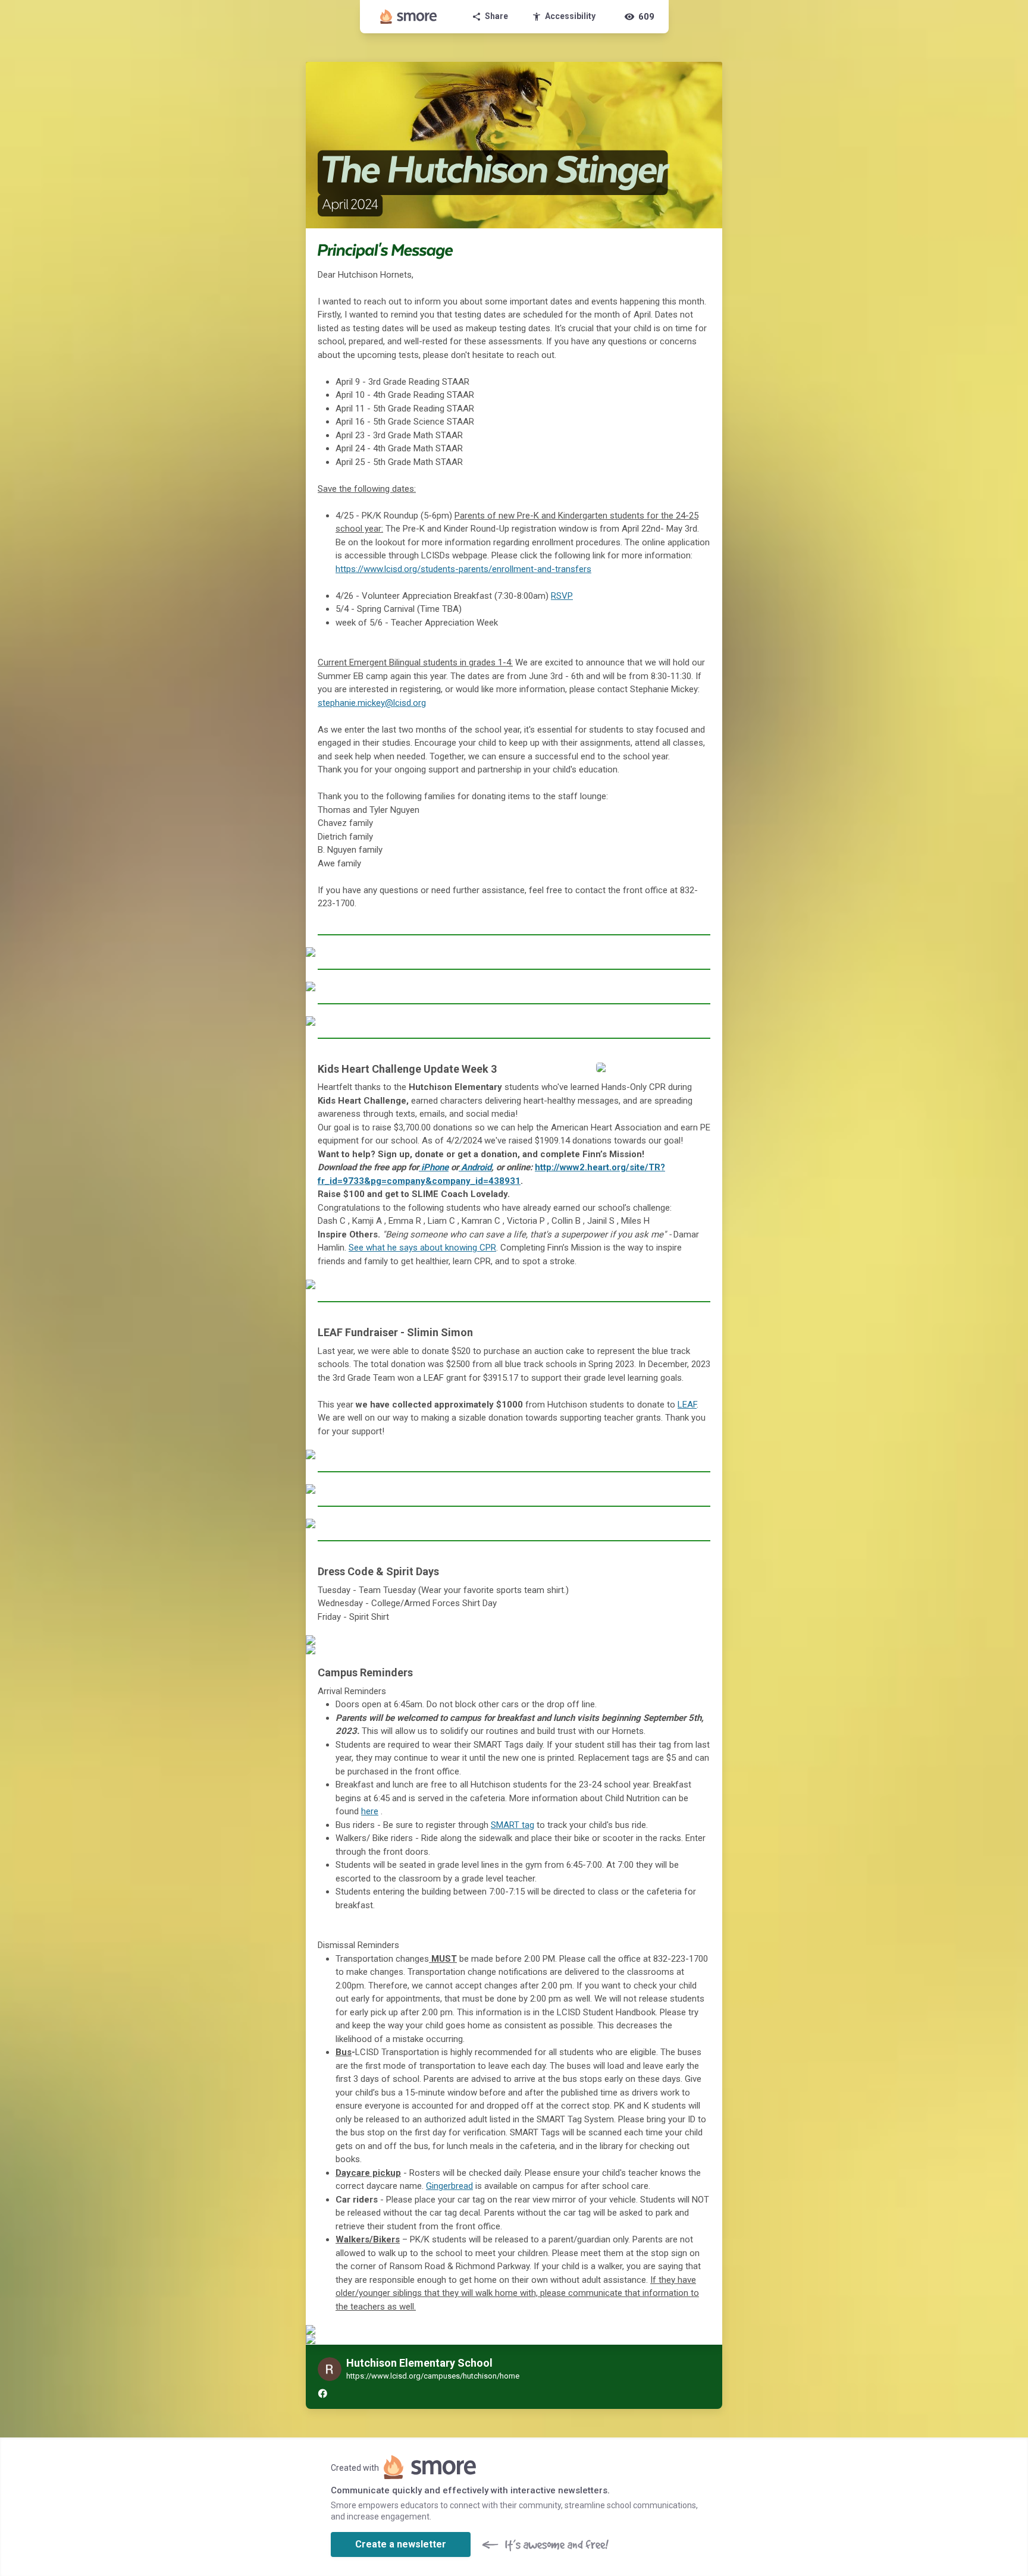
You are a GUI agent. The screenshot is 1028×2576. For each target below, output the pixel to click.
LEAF (687, 1405)
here (370, 1811)
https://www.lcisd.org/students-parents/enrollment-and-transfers (463, 569)
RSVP (562, 596)
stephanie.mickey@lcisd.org (372, 703)
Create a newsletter (401, 2544)
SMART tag (513, 1825)
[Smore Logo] (409, 17)
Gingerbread (449, 2186)
